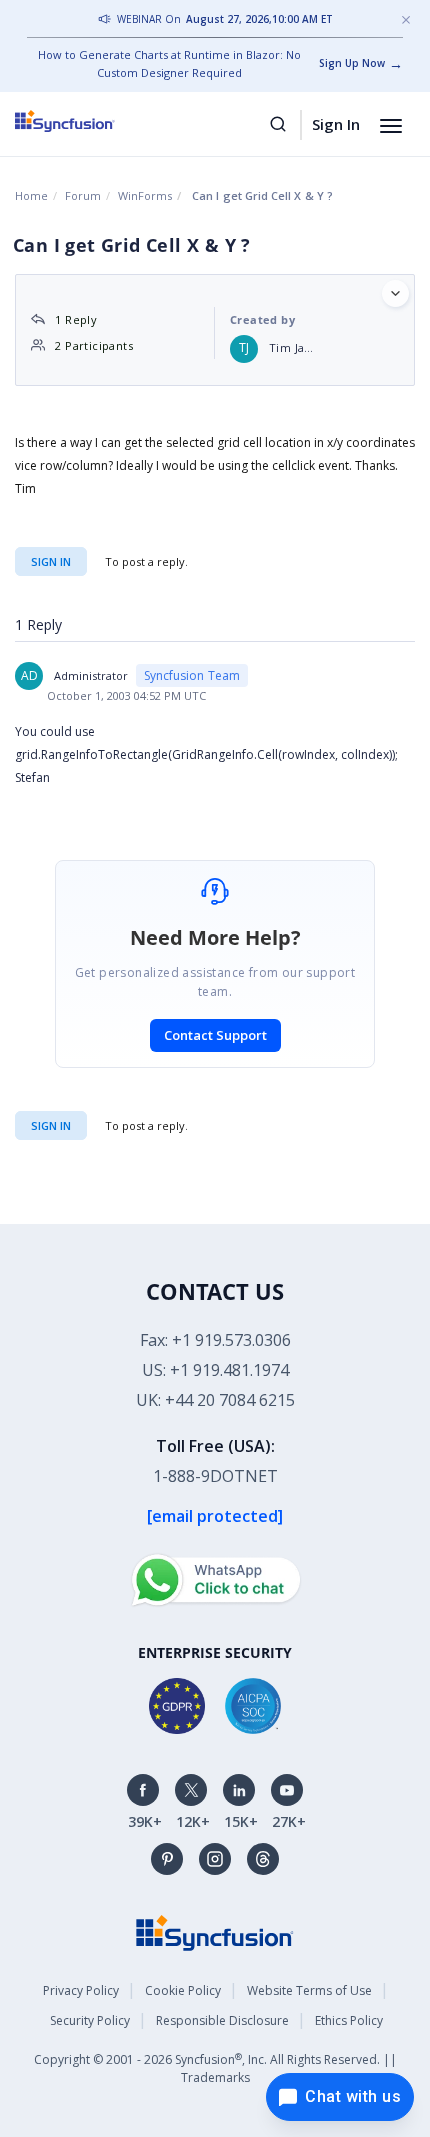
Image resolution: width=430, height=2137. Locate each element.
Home (31, 195)
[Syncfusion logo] (87, 121)
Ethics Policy (349, 2020)
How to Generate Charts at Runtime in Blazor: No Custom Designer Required (169, 63)
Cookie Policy (183, 1990)
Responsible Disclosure (222, 2020)
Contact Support (215, 1035)
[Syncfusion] (215, 1931)
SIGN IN (51, 1125)
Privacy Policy (81, 1990)
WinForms (145, 195)
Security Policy (90, 2020)
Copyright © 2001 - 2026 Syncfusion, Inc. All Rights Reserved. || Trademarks (215, 2068)
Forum (83, 195)
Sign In (336, 124)
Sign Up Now (352, 63)
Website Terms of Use (309, 1990)
